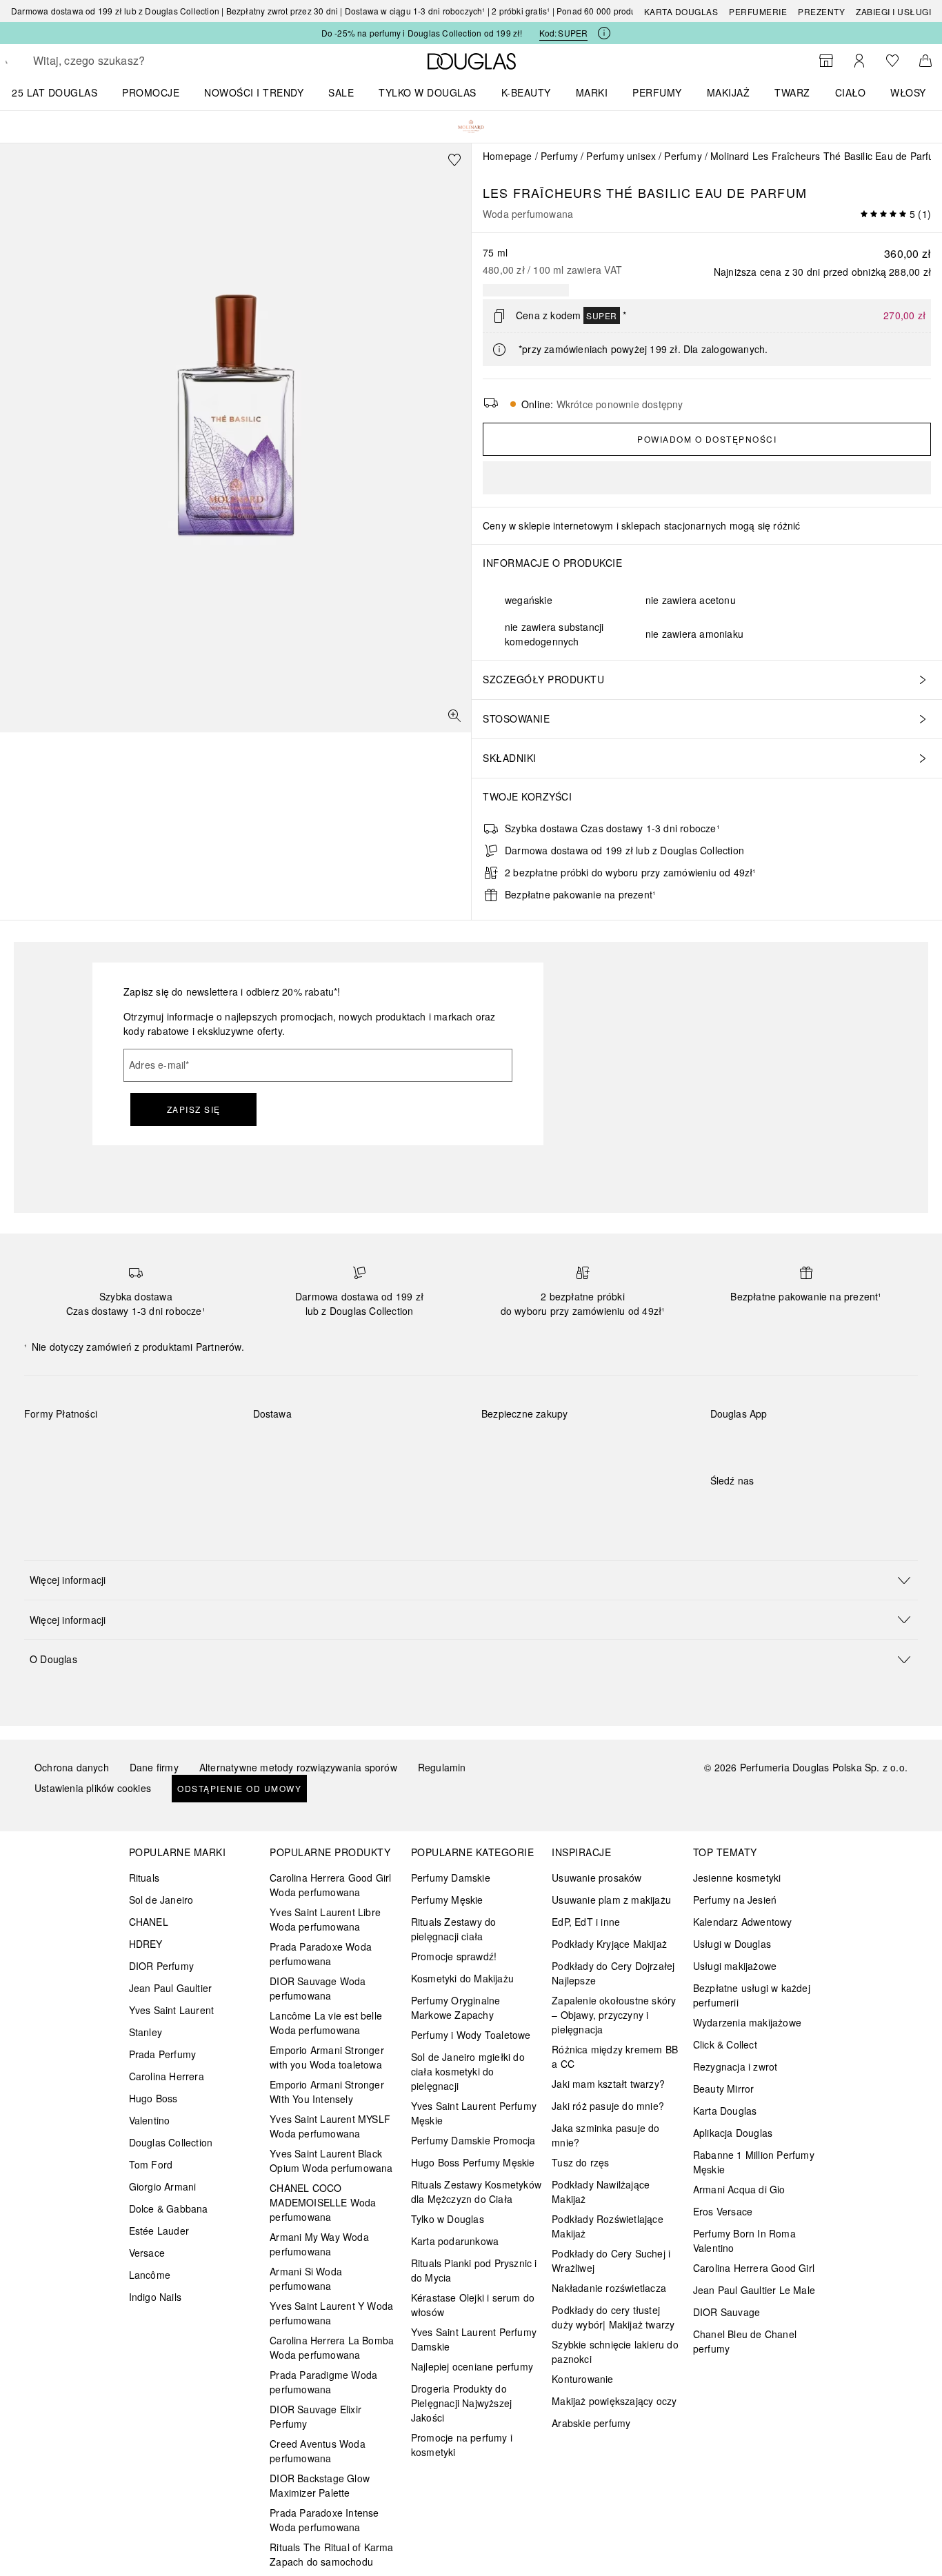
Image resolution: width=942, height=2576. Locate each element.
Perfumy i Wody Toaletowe (471, 2035)
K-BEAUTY (526, 92)
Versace (147, 2253)
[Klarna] (47, 1446)
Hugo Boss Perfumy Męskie (473, 2162)
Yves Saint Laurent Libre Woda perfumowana (325, 1919)
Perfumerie (758, 11)
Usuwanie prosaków (597, 1878)
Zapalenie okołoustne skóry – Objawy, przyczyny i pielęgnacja (614, 2015)
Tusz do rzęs (580, 2162)
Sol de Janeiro (161, 1900)
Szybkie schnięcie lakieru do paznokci (615, 2352)
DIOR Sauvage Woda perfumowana (318, 1988)
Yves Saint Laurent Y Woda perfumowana (331, 2313)
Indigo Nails (155, 2297)
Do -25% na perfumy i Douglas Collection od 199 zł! (422, 33)
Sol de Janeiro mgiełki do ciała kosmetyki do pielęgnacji (468, 2071)
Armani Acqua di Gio (739, 2189)
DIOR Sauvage (726, 2312)
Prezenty (821, 11)
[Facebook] (721, 1509)
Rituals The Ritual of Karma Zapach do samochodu (331, 2554)
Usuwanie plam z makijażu (611, 1900)
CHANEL (149, 1922)
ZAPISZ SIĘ (194, 1109)
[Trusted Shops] (525, 1428)
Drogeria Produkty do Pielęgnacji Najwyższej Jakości (461, 2403)
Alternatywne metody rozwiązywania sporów (298, 1767)
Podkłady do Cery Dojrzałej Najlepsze (613, 1973)
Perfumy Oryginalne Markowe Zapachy (456, 2008)
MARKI (592, 92)
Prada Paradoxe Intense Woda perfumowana (324, 2520)
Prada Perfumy (163, 2054)
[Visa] (145, 1446)
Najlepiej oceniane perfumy (472, 2366)
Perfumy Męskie (447, 1900)
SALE (341, 92)
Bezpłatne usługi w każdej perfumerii (752, 1995)
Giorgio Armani (163, 2186)
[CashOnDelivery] (47, 1478)
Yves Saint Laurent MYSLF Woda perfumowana (330, 2126)
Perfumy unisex (621, 156)
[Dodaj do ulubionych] (454, 160)
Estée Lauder (159, 2231)
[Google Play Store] (745, 1442)
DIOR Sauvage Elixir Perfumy (315, 2416)
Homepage (508, 156)
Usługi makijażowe (735, 1966)
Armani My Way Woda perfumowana (319, 2244)
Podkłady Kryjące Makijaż (609, 1944)
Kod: (564, 33)
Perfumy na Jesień (735, 1900)
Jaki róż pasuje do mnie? (608, 2106)
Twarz (792, 92)
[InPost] (325, 1446)
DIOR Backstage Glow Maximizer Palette (320, 2485)
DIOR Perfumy (161, 1966)
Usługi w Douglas (732, 1944)
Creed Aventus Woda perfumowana (318, 2451)
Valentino (150, 2120)
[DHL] (276, 1446)
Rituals (144, 1878)
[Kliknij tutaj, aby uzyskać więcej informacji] (604, 33)
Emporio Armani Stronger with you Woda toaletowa (327, 2057)
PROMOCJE (151, 92)
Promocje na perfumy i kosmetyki (462, 2445)
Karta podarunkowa (455, 2241)
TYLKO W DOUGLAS (428, 92)
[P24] (194, 1446)
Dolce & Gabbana (169, 2208)
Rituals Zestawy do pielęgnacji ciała (454, 1929)
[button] (471, 1580)
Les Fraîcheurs (542, 192)
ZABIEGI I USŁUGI (893, 11)
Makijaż (729, 92)
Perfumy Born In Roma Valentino (744, 2241)
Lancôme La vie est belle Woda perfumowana (326, 2023)
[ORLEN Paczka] (374, 1446)
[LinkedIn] (817, 1509)
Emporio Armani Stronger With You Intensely (327, 2092)
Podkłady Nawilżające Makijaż (601, 2192)
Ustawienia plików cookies (93, 1788)
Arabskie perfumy (591, 2423)
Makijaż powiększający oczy (614, 2401)
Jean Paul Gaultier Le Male (754, 2290)
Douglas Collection (171, 2142)
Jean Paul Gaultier (171, 1988)
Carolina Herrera (167, 2076)
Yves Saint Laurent (172, 2010)
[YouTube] (769, 1509)
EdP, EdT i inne (586, 1922)
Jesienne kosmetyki (737, 1878)
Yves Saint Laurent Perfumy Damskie (474, 2339)
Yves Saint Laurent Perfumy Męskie (474, 2113)
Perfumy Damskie (451, 1878)
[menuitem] (63, 92)
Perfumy (657, 92)
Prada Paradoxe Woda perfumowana (321, 1954)
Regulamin (442, 1767)
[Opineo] (640, 1428)
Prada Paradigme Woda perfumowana (323, 2382)
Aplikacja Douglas (733, 2133)
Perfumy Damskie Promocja (473, 2140)
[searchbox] (134, 61)
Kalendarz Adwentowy (743, 1922)
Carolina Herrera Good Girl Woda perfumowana (330, 1885)
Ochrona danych (72, 1767)
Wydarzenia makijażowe (747, 2022)
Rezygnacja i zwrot (735, 2066)
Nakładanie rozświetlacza (609, 2288)
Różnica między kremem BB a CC (615, 2056)
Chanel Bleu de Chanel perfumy (745, 2341)
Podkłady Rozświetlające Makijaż (608, 2226)
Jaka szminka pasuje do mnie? (605, 2135)
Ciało (851, 92)
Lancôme (150, 2275)
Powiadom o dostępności (707, 439)
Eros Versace (723, 2211)
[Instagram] (745, 1509)
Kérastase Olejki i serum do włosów (473, 2305)
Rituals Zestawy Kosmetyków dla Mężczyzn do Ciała (476, 2192)
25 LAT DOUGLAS (54, 92)
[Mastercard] (96, 1446)
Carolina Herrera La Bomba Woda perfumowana (332, 2347)
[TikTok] (793, 1509)
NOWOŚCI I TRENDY (254, 92)
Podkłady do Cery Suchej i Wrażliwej (611, 2261)
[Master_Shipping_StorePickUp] (423, 1446)
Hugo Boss (153, 2098)
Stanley (146, 2032)
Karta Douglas (681, 11)
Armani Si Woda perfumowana (306, 2278)
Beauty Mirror (724, 2089)
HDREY (146, 1944)
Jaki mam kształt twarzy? (608, 2084)
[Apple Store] (817, 1442)
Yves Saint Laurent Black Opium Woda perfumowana (331, 2161)
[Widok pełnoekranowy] (454, 716)
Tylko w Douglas (448, 2219)
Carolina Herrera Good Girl (754, 2268)
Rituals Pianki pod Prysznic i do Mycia (474, 2270)
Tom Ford (151, 2164)
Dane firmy (154, 1767)
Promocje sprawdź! (454, 1956)
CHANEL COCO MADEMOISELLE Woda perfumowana (323, 2202)
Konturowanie (582, 2379)
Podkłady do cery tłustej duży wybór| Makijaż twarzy (613, 2317)
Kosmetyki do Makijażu (462, 1978)
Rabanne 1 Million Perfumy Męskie (754, 2162)
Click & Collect (725, 2044)
